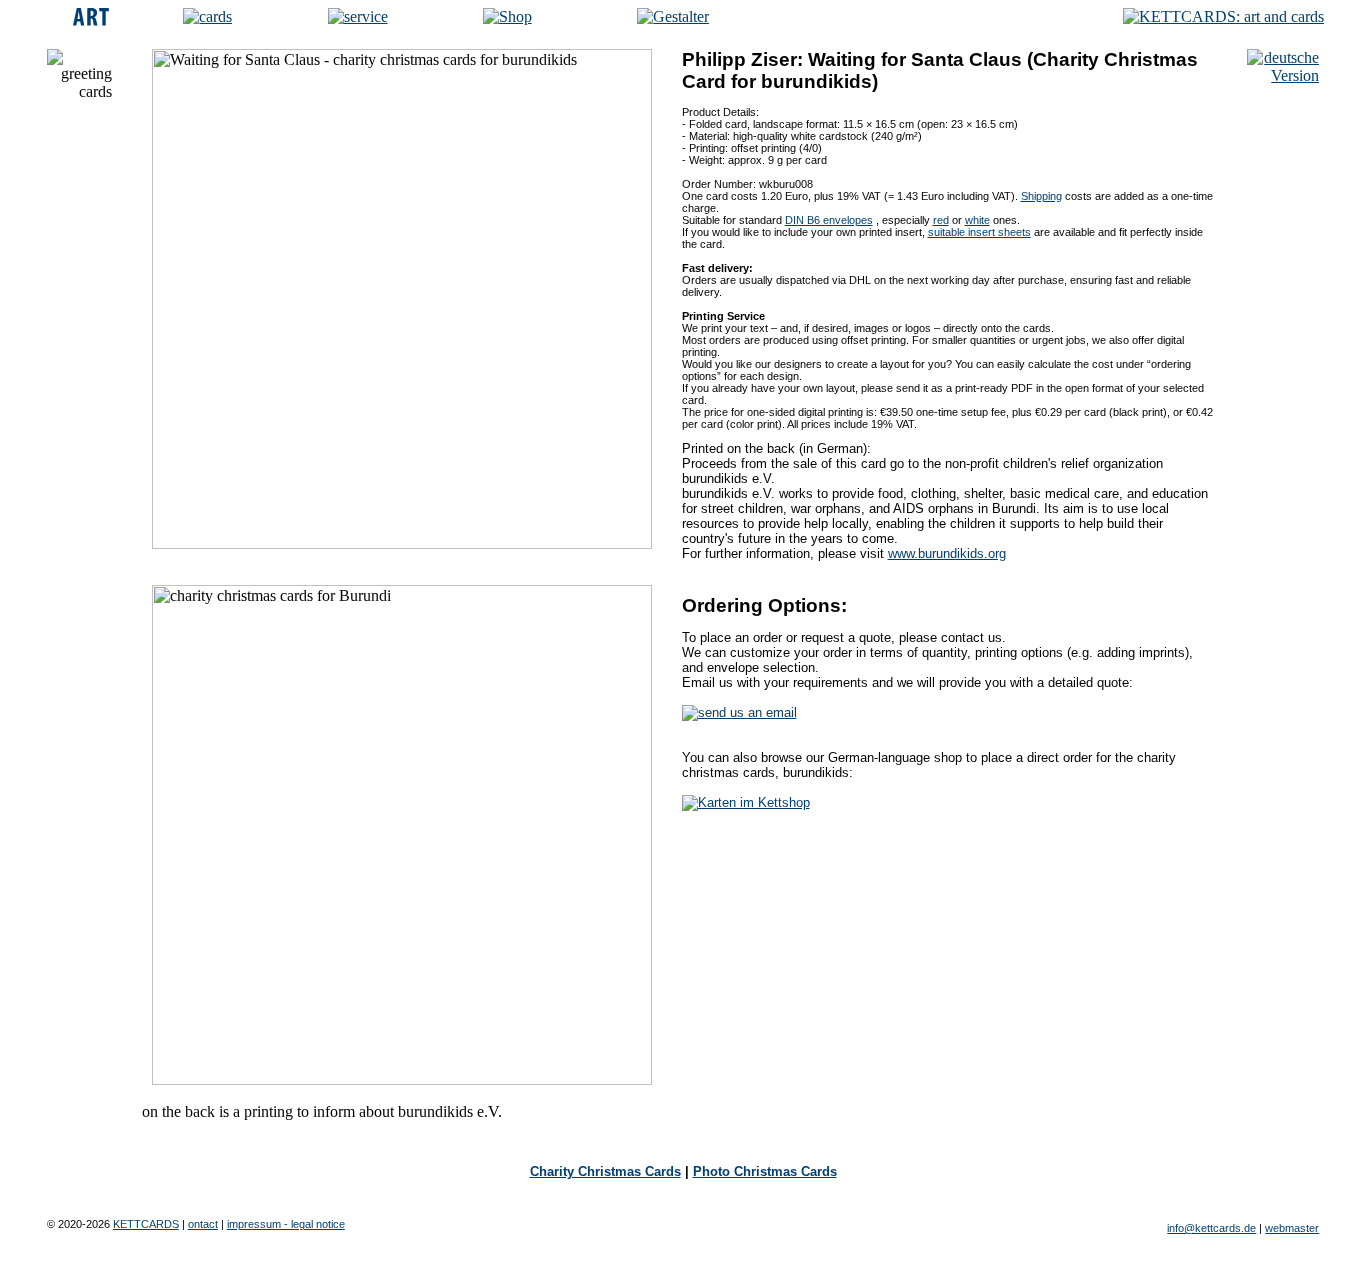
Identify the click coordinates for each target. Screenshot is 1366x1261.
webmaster (1292, 1228)
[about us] (358, 16)
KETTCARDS (146, 1224)
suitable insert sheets (979, 232)
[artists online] (91, 20)
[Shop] (507, 16)
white (977, 220)
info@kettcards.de (1211, 1228)
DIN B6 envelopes (829, 220)
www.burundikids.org (947, 553)
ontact (203, 1224)
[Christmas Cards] (207, 16)
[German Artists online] (673, 16)
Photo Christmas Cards (765, 1171)
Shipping (1041, 196)
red (941, 220)
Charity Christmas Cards (605, 1171)
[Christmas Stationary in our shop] (746, 802)
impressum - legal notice (286, 1224)
